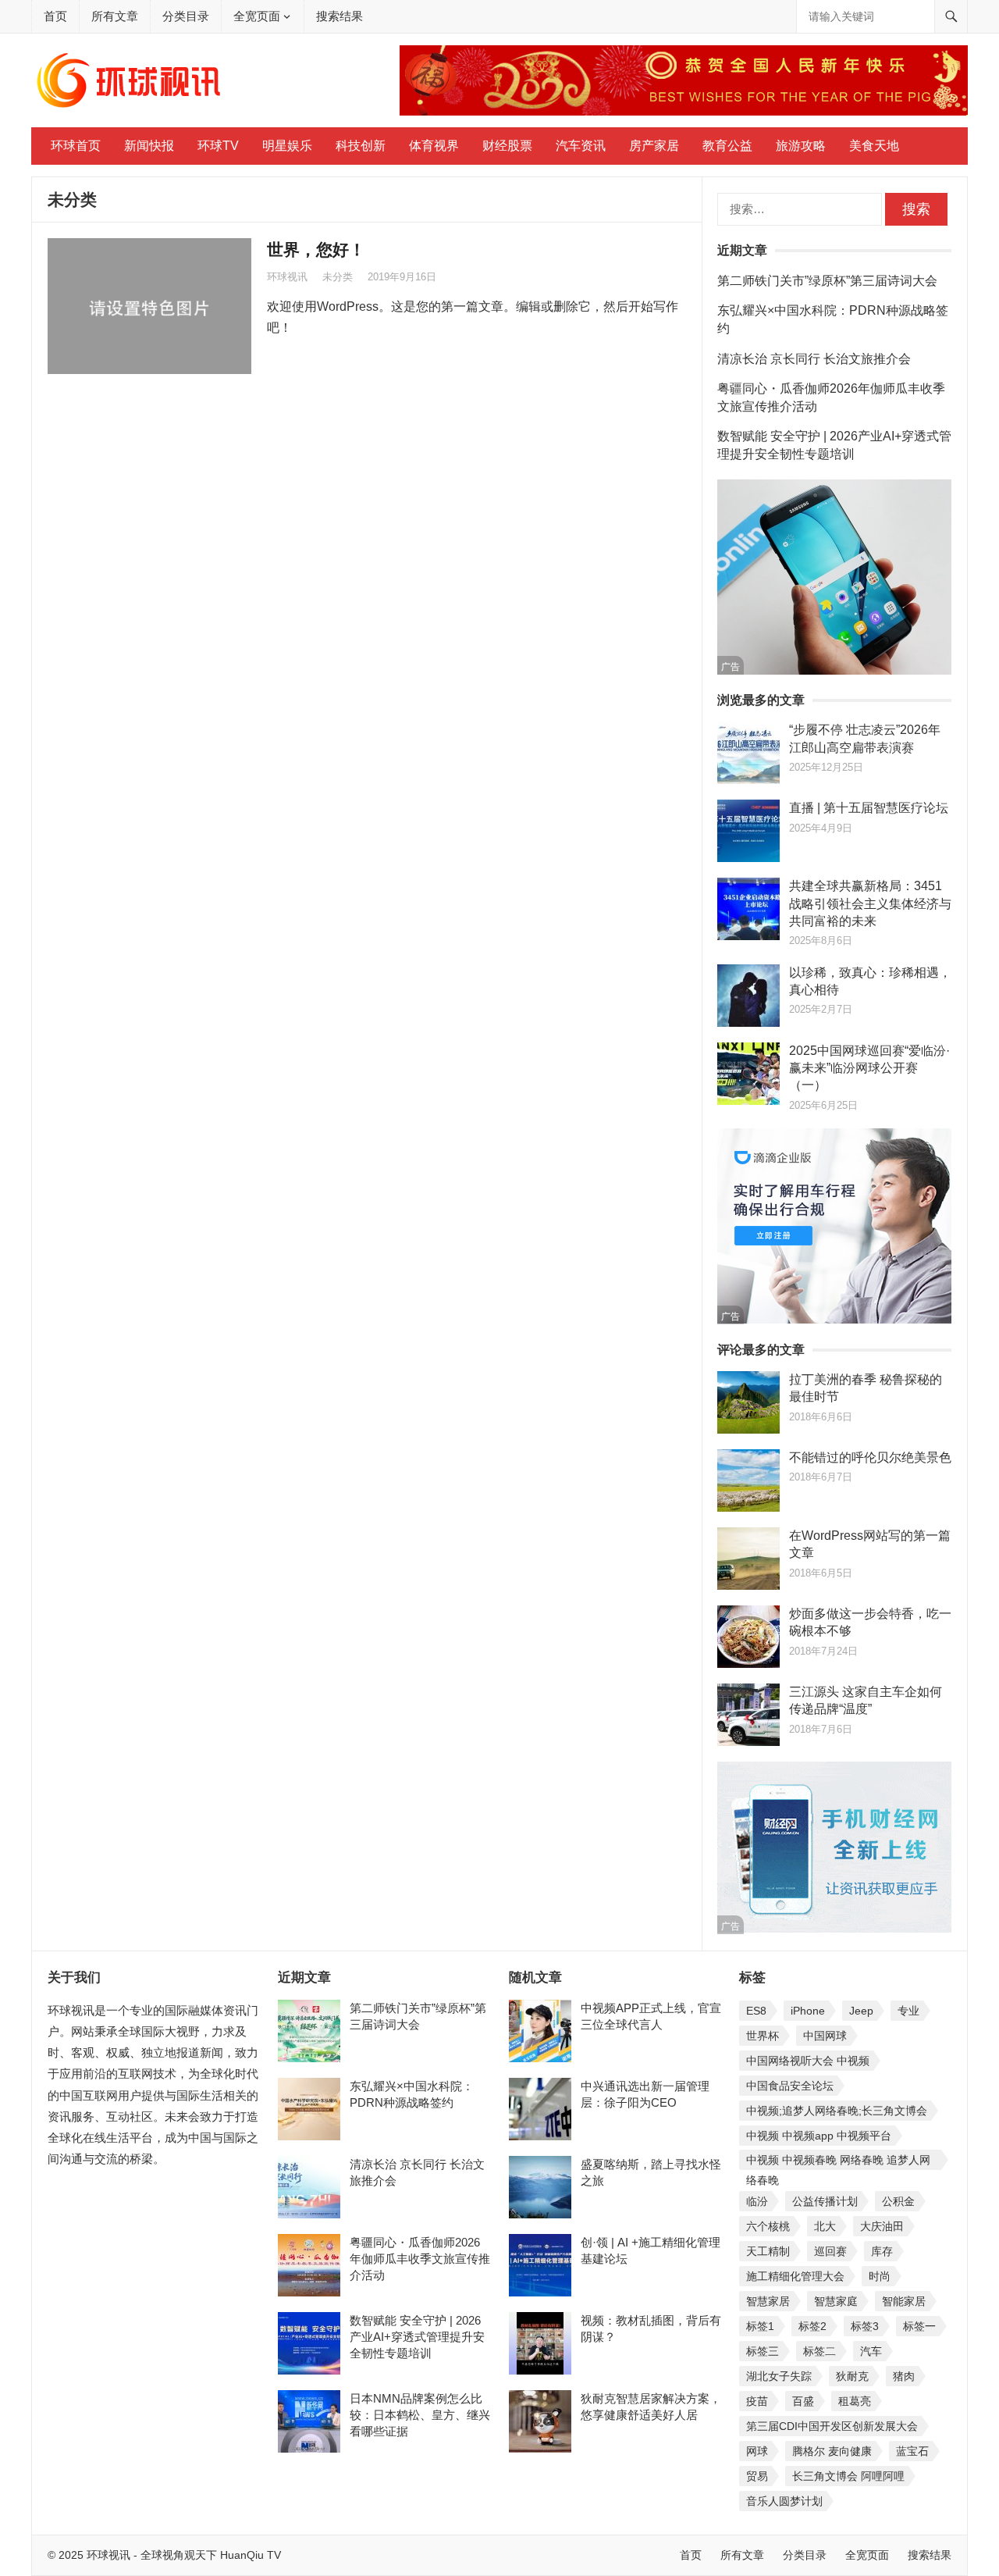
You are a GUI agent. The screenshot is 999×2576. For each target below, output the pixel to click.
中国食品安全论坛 (790, 2086)
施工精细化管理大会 (795, 2276)
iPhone (808, 2011)
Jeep (861, 2011)
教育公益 (727, 146)
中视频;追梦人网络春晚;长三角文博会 (837, 2111)
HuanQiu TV (249, 2555)
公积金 (898, 2201)
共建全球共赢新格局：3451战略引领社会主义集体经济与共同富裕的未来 (870, 903)
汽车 (871, 2351)
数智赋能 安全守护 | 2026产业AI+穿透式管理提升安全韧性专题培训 (417, 2337)
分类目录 (186, 16)
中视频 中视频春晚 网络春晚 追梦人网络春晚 (838, 2162)
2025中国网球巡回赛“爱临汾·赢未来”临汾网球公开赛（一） (869, 1068)
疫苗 (757, 2401)
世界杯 (763, 2036)
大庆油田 (882, 2226)
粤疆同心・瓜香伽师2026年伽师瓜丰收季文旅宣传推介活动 (420, 2259)
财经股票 (507, 146)
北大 (825, 2226)
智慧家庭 (836, 2301)
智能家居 (904, 2301)
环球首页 (76, 146)
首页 (55, 16)
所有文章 (115, 16)
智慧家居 (768, 2301)
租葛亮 (855, 2401)
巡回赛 (830, 2251)
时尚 (880, 2276)
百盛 (803, 2401)
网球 (757, 2451)
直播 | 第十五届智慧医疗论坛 (869, 808)
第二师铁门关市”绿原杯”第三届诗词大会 (827, 281)
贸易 (757, 2476)
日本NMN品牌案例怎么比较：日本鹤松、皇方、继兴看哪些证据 (420, 2415)
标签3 (865, 2326)
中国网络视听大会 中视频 (808, 2061)
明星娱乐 (287, 146)
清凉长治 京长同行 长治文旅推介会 (814, 359)
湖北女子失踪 (779, 2376)
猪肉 (904, 2376)
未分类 (338, 277)
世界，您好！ (316, 249)
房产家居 (654, 146)
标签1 (760, 2326)
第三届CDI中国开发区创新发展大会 (832, 2426)
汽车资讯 (581, 146)
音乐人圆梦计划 (784, 2501)
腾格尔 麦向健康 (832, 2451)
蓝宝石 (912, 2451)
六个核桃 (768, 2226)
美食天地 (874, 146)
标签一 (919, 2326)
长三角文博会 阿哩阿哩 (848, 2476)
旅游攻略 (801, 146)
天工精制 (768, 2251)
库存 (882, 2251)
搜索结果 (340, 16)
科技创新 (361, 146)
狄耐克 (852, 2376)
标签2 (812, 2326)
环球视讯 (287, 277)
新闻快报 (149, 146)
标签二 (819, 2351)
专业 (908, 2011)
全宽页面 (257, 16)
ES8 (756, 2011)
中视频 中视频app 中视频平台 (819, 2136)
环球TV (218, 146)
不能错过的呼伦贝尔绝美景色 (870, 1457)
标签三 (763, 2351)
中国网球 (825, 2036)
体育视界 (434, 146)
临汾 (757, 2201)
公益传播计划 (825, 2201)
